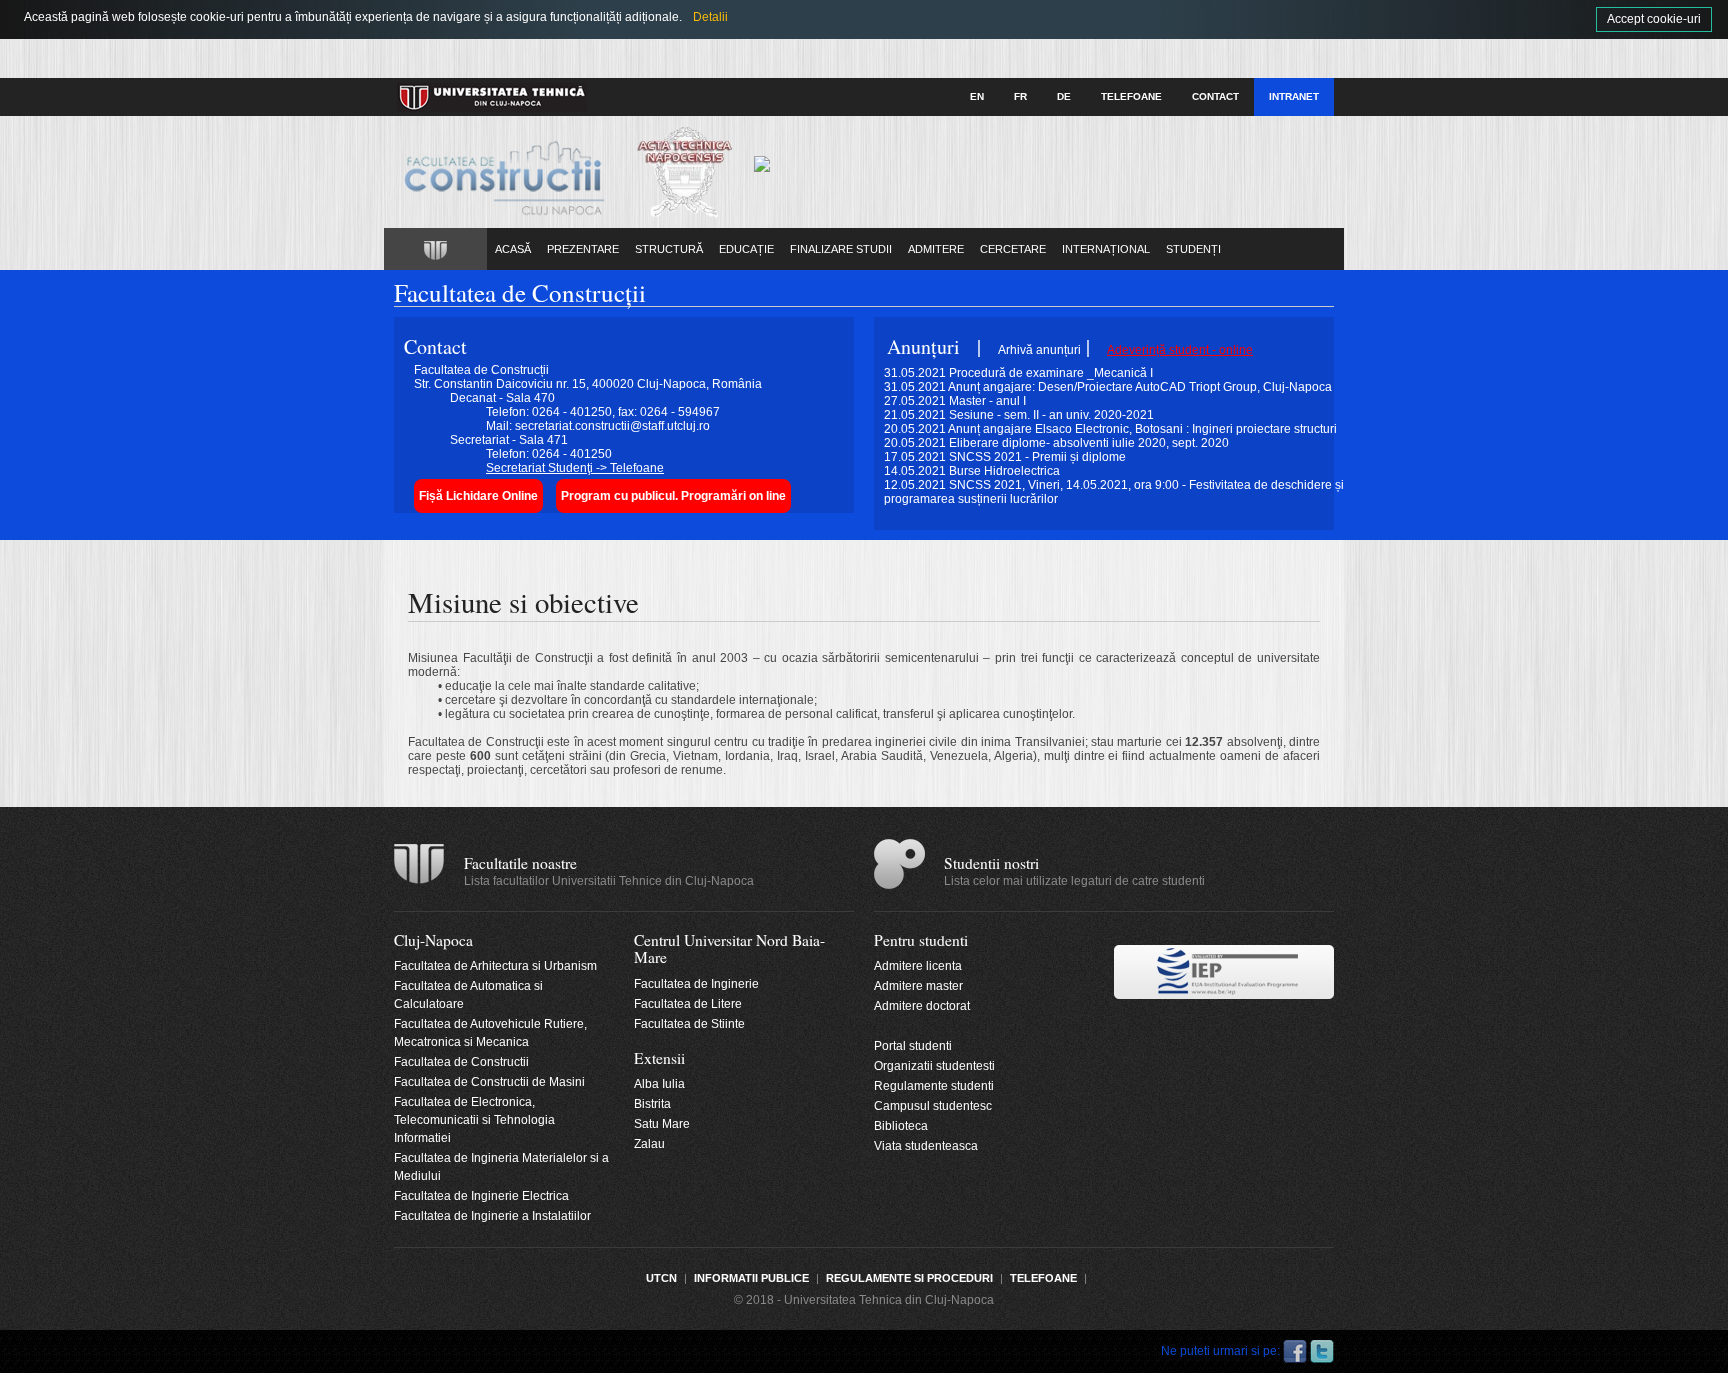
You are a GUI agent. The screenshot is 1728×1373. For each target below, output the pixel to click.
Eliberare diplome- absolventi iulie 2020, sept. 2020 (1089, 443)
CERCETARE (1013, 249)
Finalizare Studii (841, 249)
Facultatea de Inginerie (696, 984)
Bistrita (652, 1104)
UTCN (661, 1278)
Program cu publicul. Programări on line (673, 496)
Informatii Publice (751, 1278)
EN (977, 96)
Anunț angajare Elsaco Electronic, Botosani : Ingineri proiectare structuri (1142, 429)
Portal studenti (913, 1046)
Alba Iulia (659, 1084)
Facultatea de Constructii (461, 1062)
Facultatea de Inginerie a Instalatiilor (492, 1216)
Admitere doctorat (922, 1006)
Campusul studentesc (933, 1106)
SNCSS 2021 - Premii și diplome (1037, 457)
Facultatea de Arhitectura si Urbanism (495, 966)
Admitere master (918, 986)
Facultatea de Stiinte (689, 1024)
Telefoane (1131, 96)
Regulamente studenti (934, 1086)
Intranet (1294, 96)
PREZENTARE (583, 249)
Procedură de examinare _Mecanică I (1051, 373)
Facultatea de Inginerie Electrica (481, 1196)
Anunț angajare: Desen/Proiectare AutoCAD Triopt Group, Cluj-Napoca (1140, 387)
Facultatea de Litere (688, 1004)
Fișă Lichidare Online (478, 496)
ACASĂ (513, 249)
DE (1064, 96)
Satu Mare (662, 1124)
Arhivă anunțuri (1039, 350)
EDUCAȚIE (746, 249)
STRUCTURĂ (669, 249)
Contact (1215, 96)
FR (1020, 96)
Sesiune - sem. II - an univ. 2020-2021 (1051, 415)
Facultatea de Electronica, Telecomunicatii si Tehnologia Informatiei (474, 1120)
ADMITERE (936, 249)
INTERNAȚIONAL (1106, 249)
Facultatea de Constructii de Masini (489, 1082)
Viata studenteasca (926, 1146)
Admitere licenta (918, 966)
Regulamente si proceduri (909, 1278)
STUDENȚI (1193, 249)
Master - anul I (987, 401)
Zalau (649, 1144)
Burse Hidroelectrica (1004, 471)
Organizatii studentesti (934, 1066)
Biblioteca (901, 1126)
